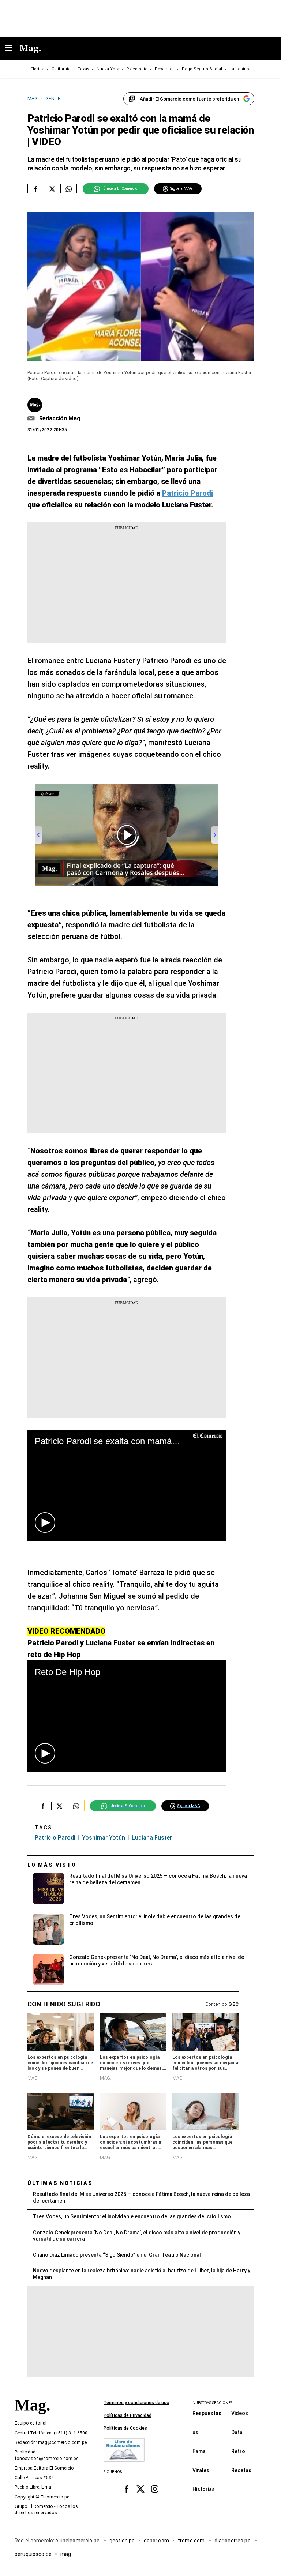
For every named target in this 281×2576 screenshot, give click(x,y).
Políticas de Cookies (125, 2428)
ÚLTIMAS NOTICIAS (60, 2183)
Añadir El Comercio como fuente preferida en (189, 99)
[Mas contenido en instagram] (155, 2489)
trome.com (192, 2540)
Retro (238, 2451)
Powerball (165, 69)
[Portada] (32, 2418)
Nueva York (108, 69)
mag (66, 2554)
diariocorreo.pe (233, 2540)
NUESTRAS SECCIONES (212, 2403)
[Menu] (12, 48)
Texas (84, 69)
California (61, 69)
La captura (240, 69)
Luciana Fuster (152, 1838)
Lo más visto (52, 1865)
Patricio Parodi (55, 1838)
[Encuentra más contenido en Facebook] (36, 189)
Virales (201, 2470)
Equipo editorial (31, 2423)
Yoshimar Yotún (104, 1838)
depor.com (156, 2540)
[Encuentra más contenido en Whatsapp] (69, 189)
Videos (240, 2413)
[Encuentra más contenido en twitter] (52, 189)
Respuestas (207, 2413)
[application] (127, 1485)
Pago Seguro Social (202, 69)
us (195, 2432)
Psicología (137, 69)
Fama (199, 2451)
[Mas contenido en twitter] (141, 2489)
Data (237, 2432)
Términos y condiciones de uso (136, 2403)
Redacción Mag (60, 418)
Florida (38, 69)
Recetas (241, 2470)
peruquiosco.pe (33, 2554)
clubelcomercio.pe (78, 2540)
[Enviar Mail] (32, 418)
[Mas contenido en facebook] (126, 2489)
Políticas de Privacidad (128, 2415)
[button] (45, 1522)
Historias (204, 2489)
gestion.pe (122, 2540)
